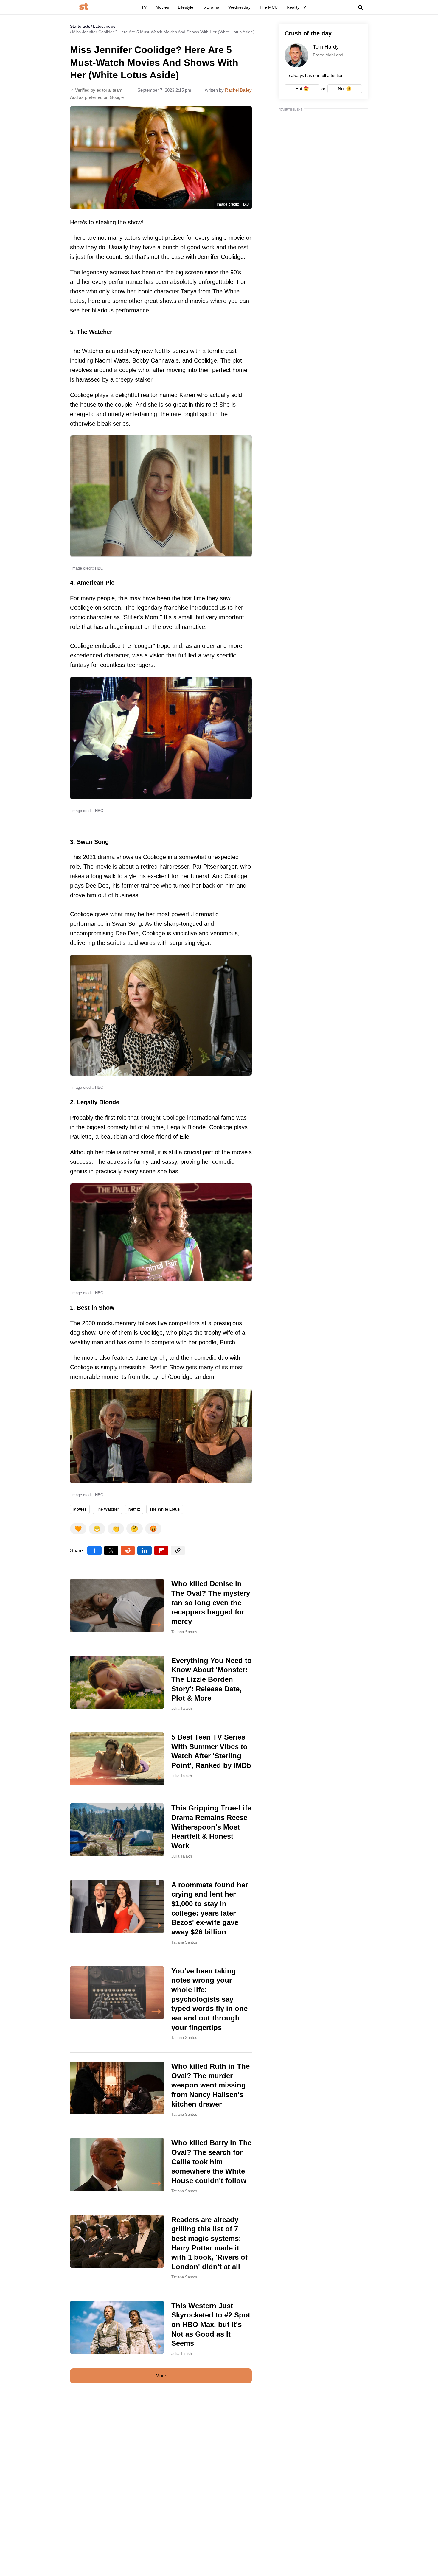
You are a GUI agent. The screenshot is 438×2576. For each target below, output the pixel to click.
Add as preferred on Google (97, 97)
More (161, 2376)
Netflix (134, 1509)
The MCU (269, 7)
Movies (162, 7)
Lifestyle (186, 7)
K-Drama (211, 7)
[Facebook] (94, 1550)
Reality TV (296, 7)
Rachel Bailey (238, 90)
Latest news (104, 26)
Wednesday (239, 7)
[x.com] (111, 1550)
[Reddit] (128, 1550)
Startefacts (80, 26)
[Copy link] (178, 1550)
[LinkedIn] (145, 1550)
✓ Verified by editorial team (96, 90)
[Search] (361, 7)
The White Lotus (165, 1509)
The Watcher (107, 1509)
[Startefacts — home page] (84, 7)
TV (144, 7)
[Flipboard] (161, 1550)
